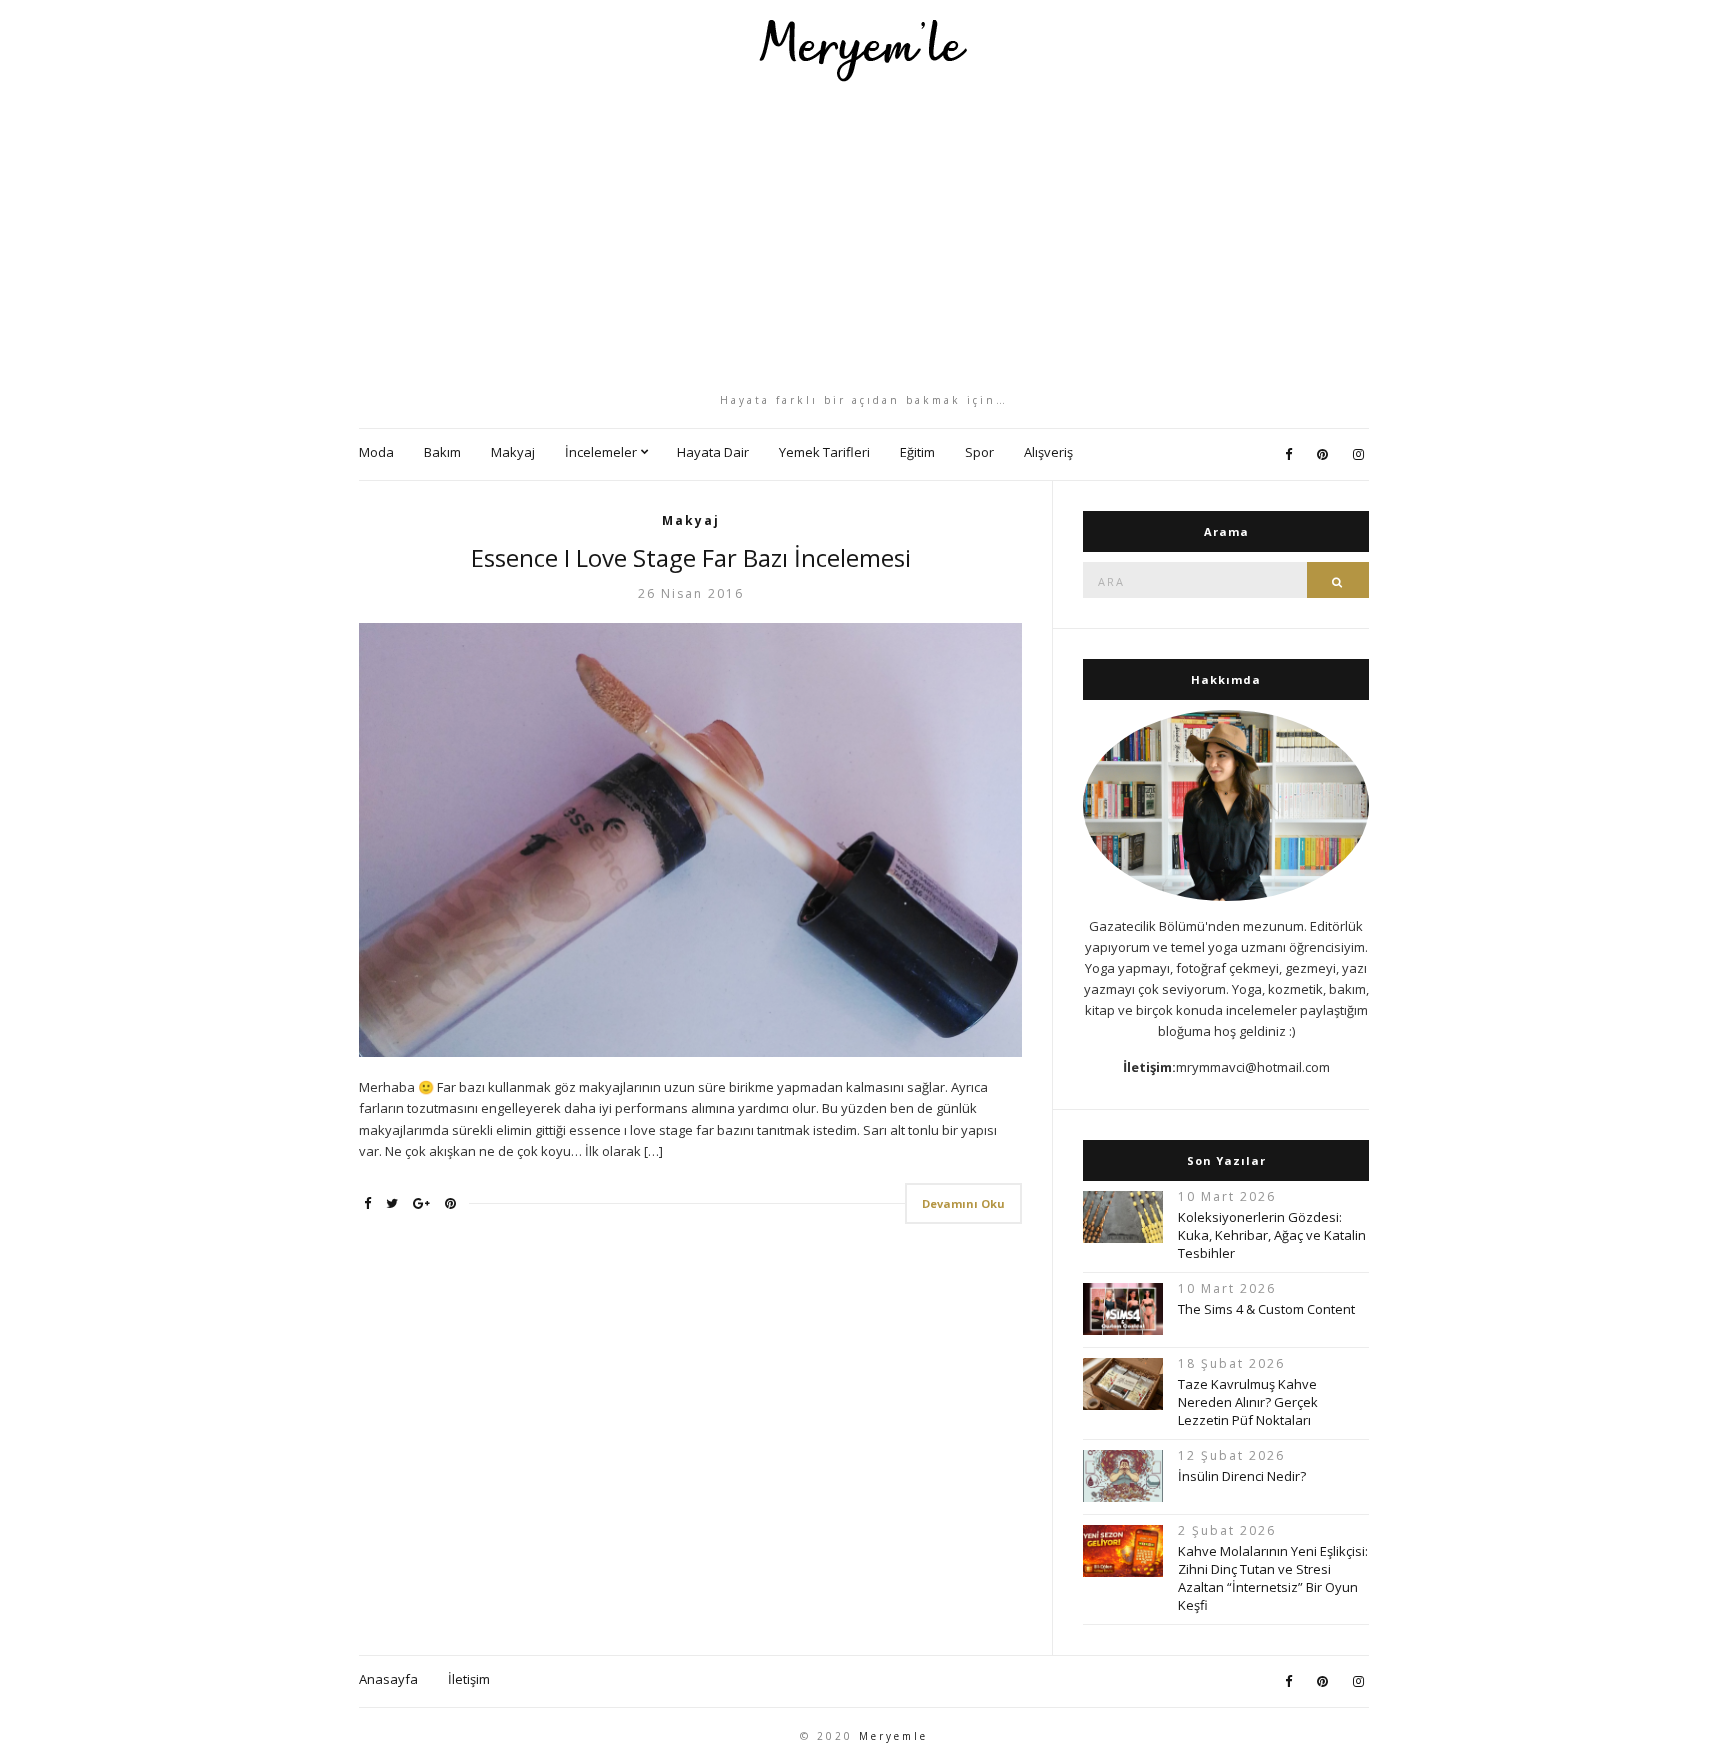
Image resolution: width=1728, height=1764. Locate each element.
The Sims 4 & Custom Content (1266, 1309)
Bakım (442, 452)
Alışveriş (1048, 452)
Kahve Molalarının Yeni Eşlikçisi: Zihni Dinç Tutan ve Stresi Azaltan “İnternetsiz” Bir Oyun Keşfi (1273, 1578)
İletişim (469, 1679)
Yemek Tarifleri (824, 452)
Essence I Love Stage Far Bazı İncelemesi (691, 557)
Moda (376, 452)
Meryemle (893, 1736)
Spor (979, 452)
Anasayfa (388, 1679)
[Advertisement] (864, 237)
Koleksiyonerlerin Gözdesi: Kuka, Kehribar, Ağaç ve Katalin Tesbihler (1272, 1235)
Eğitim (917, 452)
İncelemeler (601, 452)
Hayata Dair (713, 452)
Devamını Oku (963, 1203)
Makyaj (513, 452)
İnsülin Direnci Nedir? (1242, 1476)
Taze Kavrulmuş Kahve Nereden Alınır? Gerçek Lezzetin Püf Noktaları (1248, 1402)
